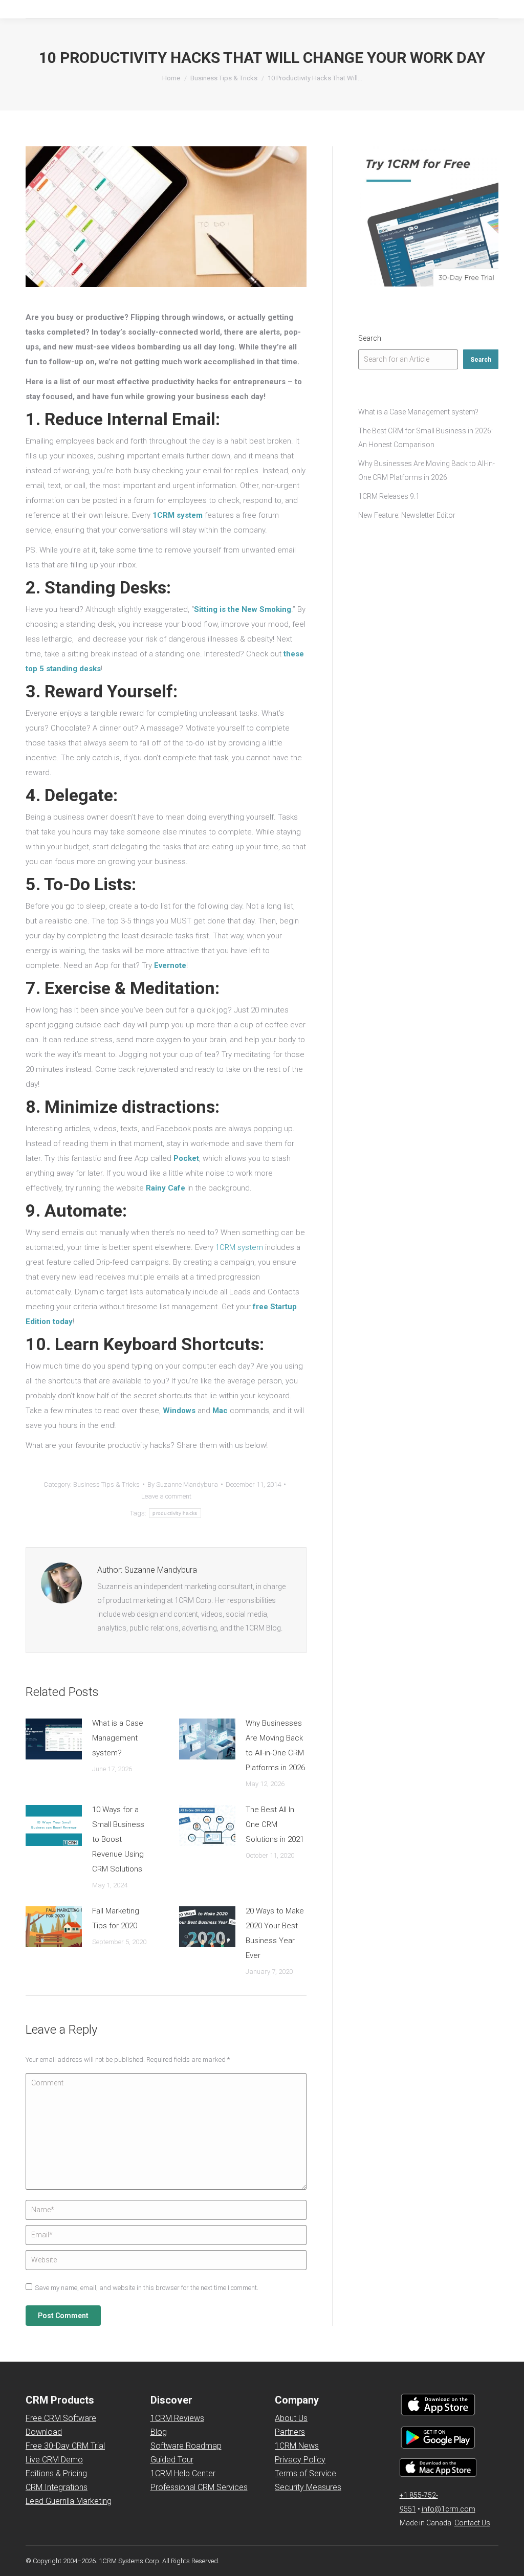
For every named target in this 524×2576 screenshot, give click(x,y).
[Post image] (54, 1739)
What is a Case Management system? (118, 1738)
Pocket (186, 1158)
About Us (291, 2418)
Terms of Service (305, 2473)
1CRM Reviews (177, 2418)
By (183, 1484)
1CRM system (178, 515)
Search (370, 338)
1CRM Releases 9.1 (389, 496)
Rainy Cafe (166, 1188)
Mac (220, 1411)
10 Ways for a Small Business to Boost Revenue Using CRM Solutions (118, 1839)
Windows (179, 1411)
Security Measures (308, 2487)
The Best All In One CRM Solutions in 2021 (275, 1824)
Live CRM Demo (54, 2460)
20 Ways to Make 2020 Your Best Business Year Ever (275, 1933)
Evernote (170, 965)
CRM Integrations (57, 2487)
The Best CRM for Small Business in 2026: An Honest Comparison (425, 438)
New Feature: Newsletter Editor (407, 515)
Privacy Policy (300, 2460)
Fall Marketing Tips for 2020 (116, 1918)
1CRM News (297, 2446)
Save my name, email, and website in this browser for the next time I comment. (147, 2288)
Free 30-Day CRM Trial (65, 2446)
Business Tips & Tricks (106, 1484)
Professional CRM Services (199, 2487)
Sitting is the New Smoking (243, 609)
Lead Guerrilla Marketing (69, 2501)
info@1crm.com (449, 2509)
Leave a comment (166, 1496)
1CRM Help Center (183, 2473)
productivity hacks (175, 1513)
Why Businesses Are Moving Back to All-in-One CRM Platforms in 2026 (275, 1745)
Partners (290, 2432)
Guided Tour (172, 2460)
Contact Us (472, 2523)
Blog (159, 2432)
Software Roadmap (186, 2446)
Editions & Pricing (56, 2473)
